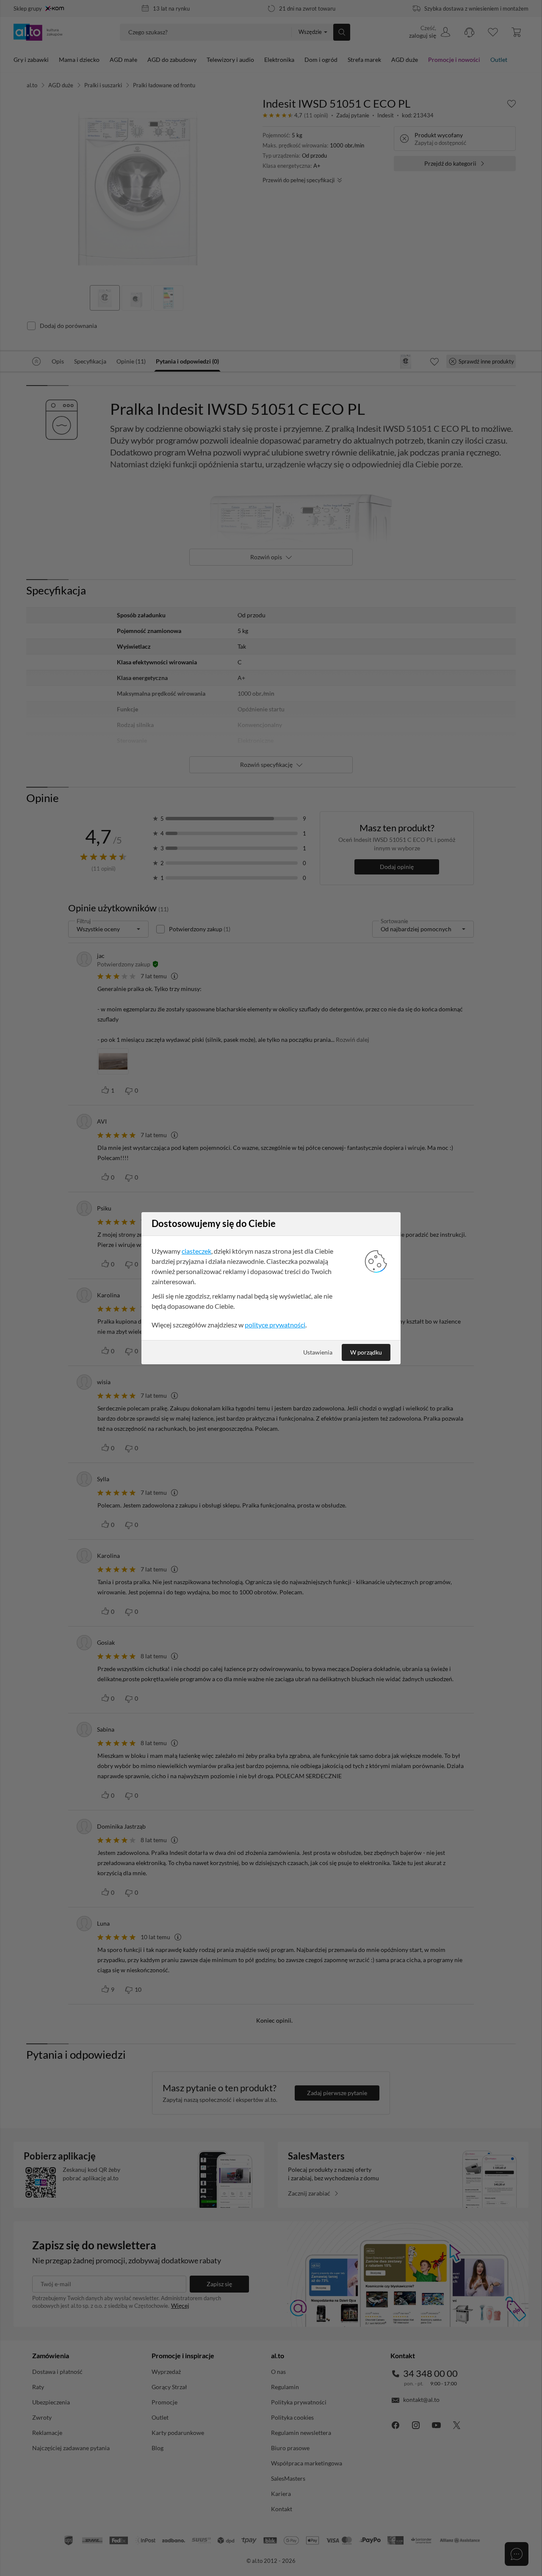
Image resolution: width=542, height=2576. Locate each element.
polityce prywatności (275, 1325)
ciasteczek (196, 1251)
